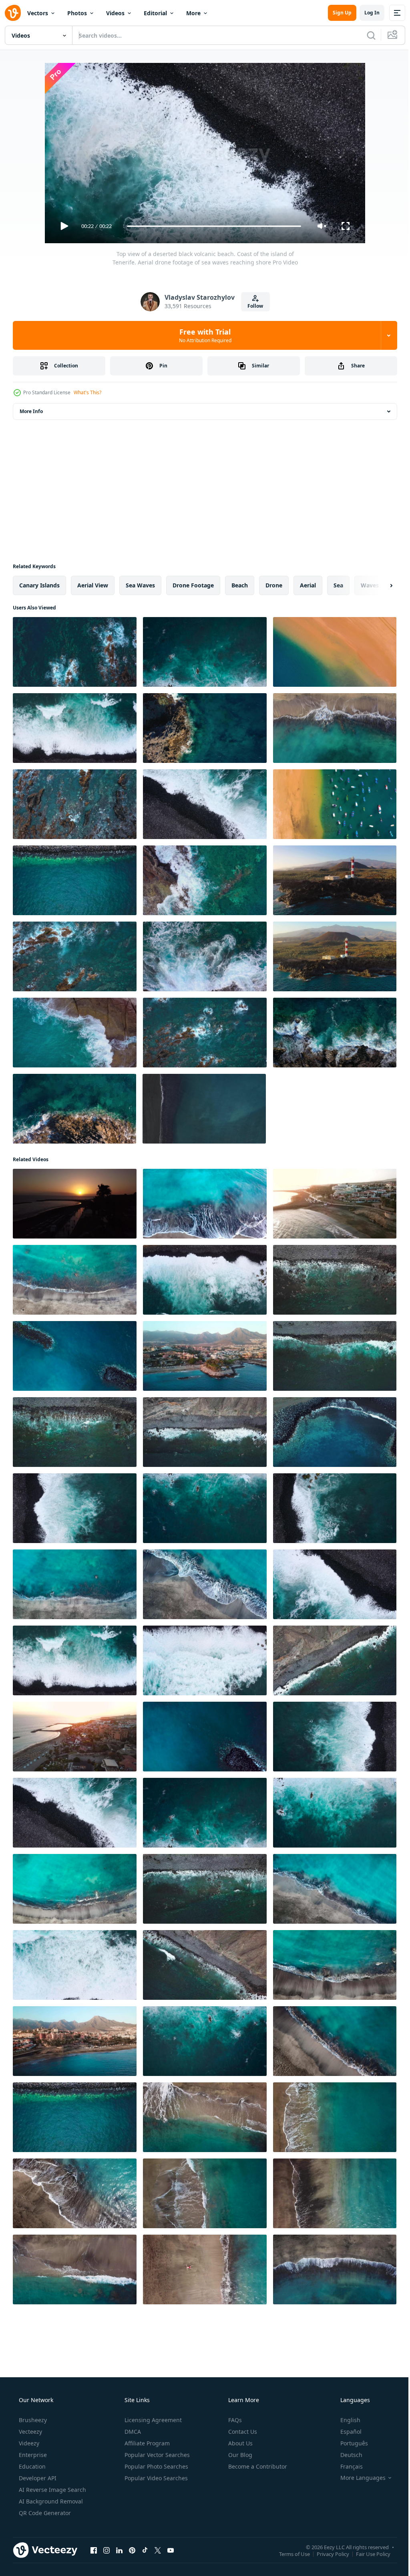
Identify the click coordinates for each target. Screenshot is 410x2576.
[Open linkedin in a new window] (119, 2550)
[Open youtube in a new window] (171, 2550)
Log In (366, 13)
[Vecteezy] (13, 13)
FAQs (234, 2420)
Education (31, 2466)
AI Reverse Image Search (52, 2490)
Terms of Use (288, 2554)
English (345, 2420)
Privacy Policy (327, 2554)
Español (346, 2432)
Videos (115, 13)
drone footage (193, 585)
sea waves (140, 585)
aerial (308, 585)
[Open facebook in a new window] (94, 2550)
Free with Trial (202, 335)
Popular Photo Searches (156, 2466)
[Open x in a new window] (158, 2550)
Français (346, 2466)
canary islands (39, 585)
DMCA (132, 2432)
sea (338, 585)
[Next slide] (378, 585)
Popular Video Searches (155, 2478)
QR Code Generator (44, 2513)
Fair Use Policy (367, 2554)
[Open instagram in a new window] (107, 2550)
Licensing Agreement (152, 2420)
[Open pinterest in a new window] (132, 2550)
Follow (252, 306)
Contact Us (242, 2432)
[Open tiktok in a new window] (145, 2550)
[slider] (211, 226)
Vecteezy (30, 2432)
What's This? (87, 392)
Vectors (38, 13)
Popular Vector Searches (156, 2455)
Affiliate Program (146, 2443)
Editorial (155, 13)
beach (240, 585)
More (193, 13)
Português (349, 2443)
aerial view (93, 585)
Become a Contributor (257, 2466)
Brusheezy (32, 2420)
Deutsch (346, 2455)
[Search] (365, 35)
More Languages (358, 2478)
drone (274, 585)
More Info (31, 411)
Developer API (37, 2478)
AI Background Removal (50, 2501)
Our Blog (239, 2455)
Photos (77, 13)
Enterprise (32, 2455)
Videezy (28, 2443)
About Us (240, 2443)
